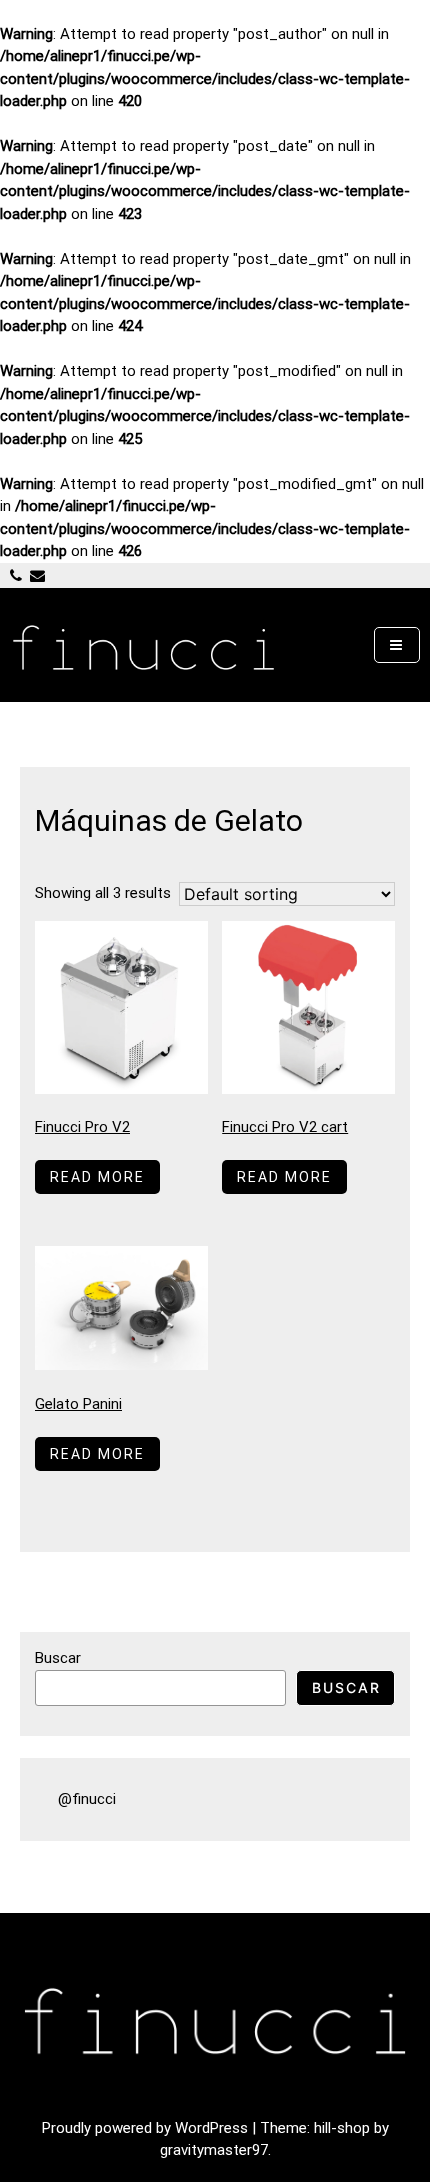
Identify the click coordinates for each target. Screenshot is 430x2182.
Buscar (58, 1658)
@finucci (87, 1799)
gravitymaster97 (214, 2150)
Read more (97, 1177)
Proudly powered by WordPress (147, 2128)
